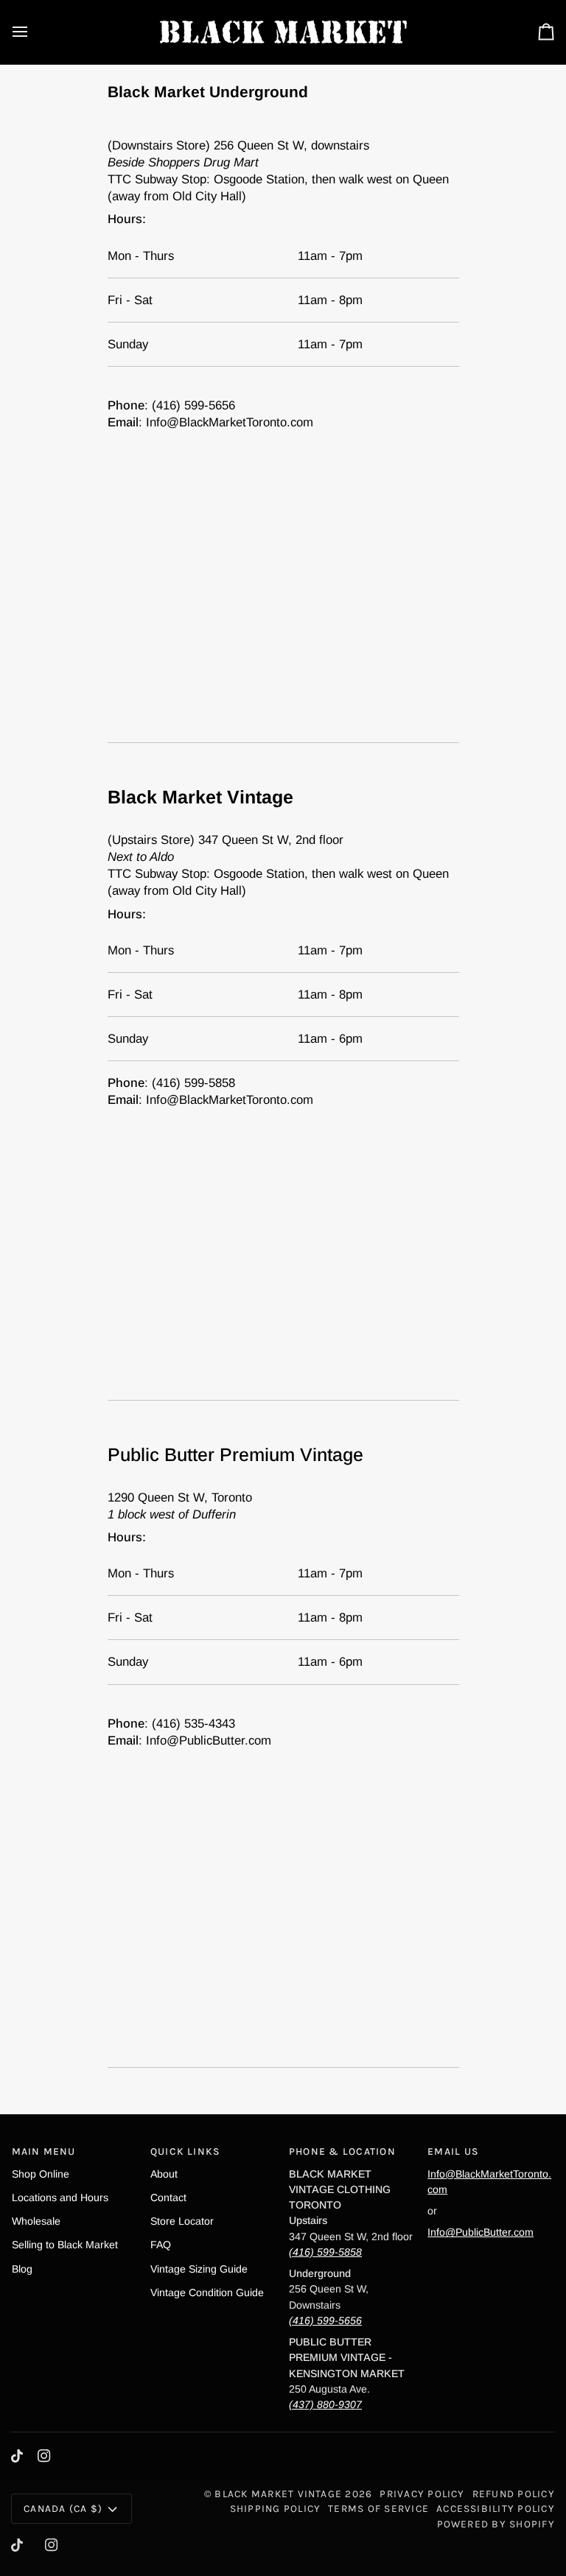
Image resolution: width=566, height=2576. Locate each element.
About (164, 2174)
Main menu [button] (44, 2151)
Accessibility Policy (496, 2508)
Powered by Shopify (496, 2524)
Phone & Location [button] (342, 2151)
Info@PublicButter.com (481, 2232)
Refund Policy (514, 2494)
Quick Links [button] (186, 2151)
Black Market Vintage (278, 2494)
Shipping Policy (276, 2508)
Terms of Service (378, 2508)
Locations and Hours (60, 2197)
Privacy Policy (422, 2494)
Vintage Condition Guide (207, 2292)
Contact (168, 2197)
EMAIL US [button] (453, 2151)
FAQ (161, 2245)
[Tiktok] (17, 2456)
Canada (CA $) (63, 2508)
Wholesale (36, 2221)
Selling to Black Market (65, 2245)
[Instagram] (44, 2456)
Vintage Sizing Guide (199, 2269)
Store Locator (182, 2221)
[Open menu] (33, 32)
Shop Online (41, 2174)
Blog (22, 2269)
